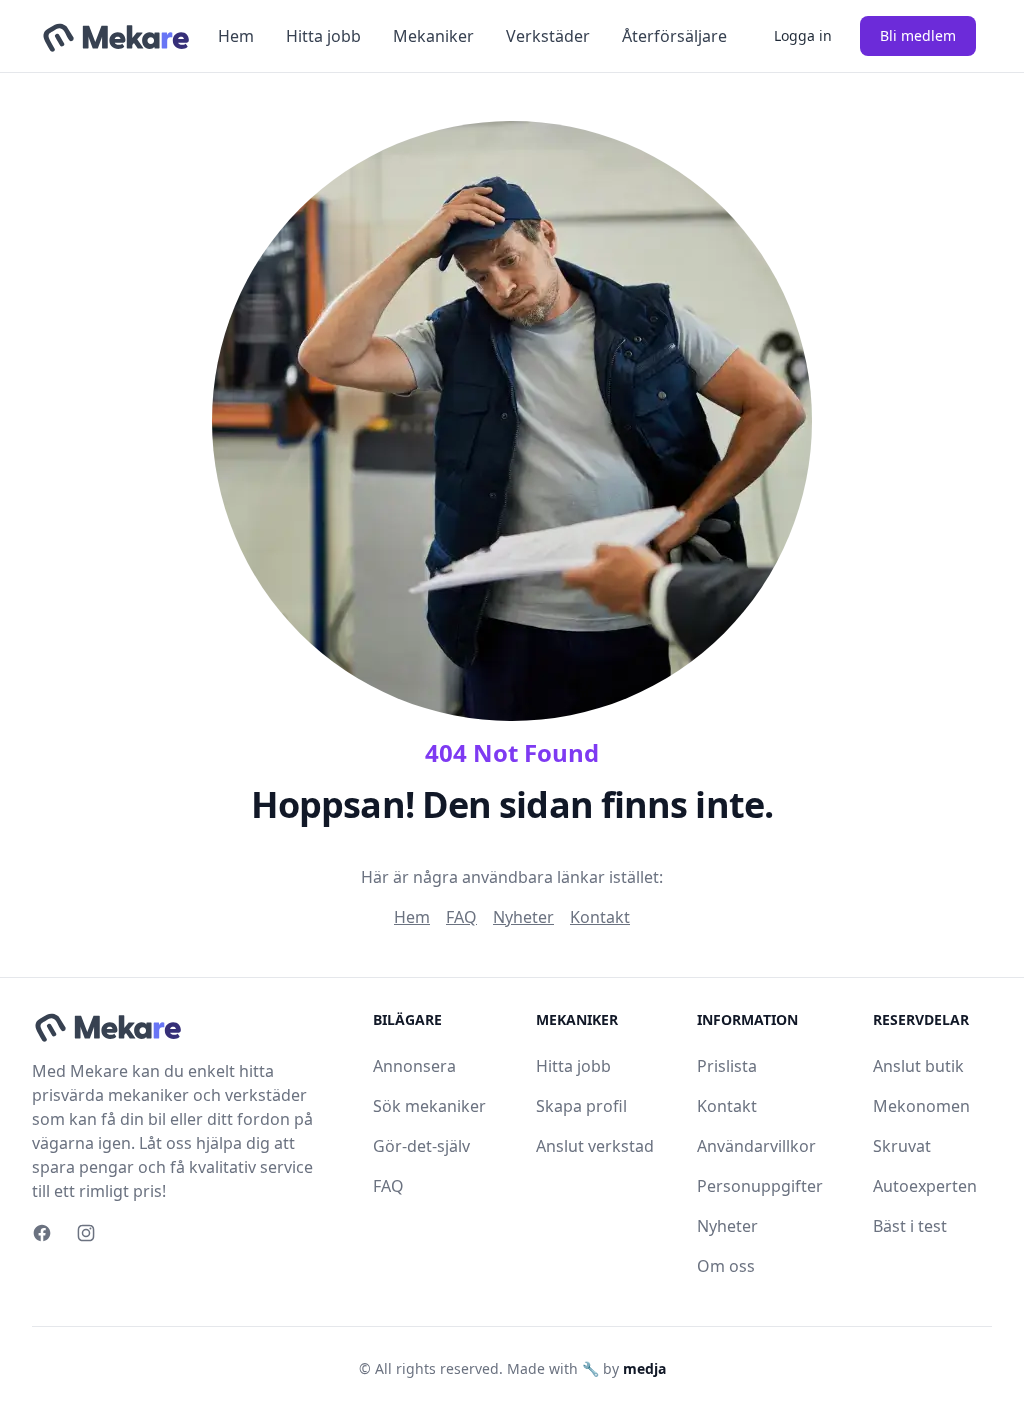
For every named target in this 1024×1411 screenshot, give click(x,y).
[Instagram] (86, 1233)
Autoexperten (925, 1186)
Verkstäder (548, 36)
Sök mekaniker (429, 1106)
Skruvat (902, 1146)
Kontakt (600, 917)
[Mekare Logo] (115, 36)
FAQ (461, 917)
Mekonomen (921, 1106)
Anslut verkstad (595, 1146)
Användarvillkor (756, 1146)
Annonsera (414, 1066)
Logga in (803, 35)
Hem (236, 36)
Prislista (727, 1066)
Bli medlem (918, 35)
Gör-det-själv (421, 1146)
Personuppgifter (760, 1186)
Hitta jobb (323, 36)
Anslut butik (918, 1066)
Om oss (726, 1266)
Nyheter (523, 917)
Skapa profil (581, 1106)
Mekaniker (433, 36)
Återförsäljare (674, 36)
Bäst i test (910, 1226)
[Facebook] (42, 1233)
